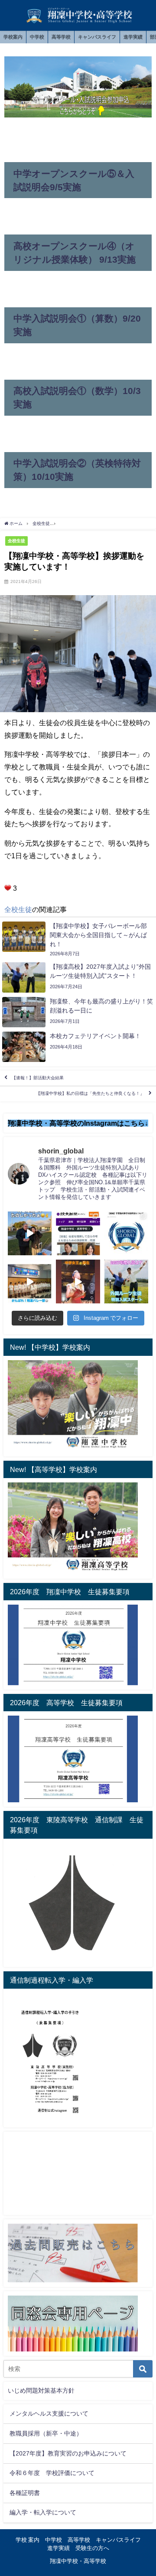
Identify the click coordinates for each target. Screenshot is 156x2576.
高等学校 (61, 37)
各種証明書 (25, 2493)
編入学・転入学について (43, 2512)
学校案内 (13, 37)
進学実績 (133, 37)
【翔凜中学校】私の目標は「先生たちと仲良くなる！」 (90, 1094)
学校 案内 (28, 2540)
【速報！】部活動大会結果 (38, 1078)
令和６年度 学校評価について (52, 2473)
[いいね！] (8, 888)
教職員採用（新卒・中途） (46, 2433)
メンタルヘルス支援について (49, 2413)
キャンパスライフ (97, 37)
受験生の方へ (92, 2548)
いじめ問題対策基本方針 (41, 2390)
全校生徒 (16, 541)
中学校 (37, 37)
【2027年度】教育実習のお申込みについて (68, 2453)
